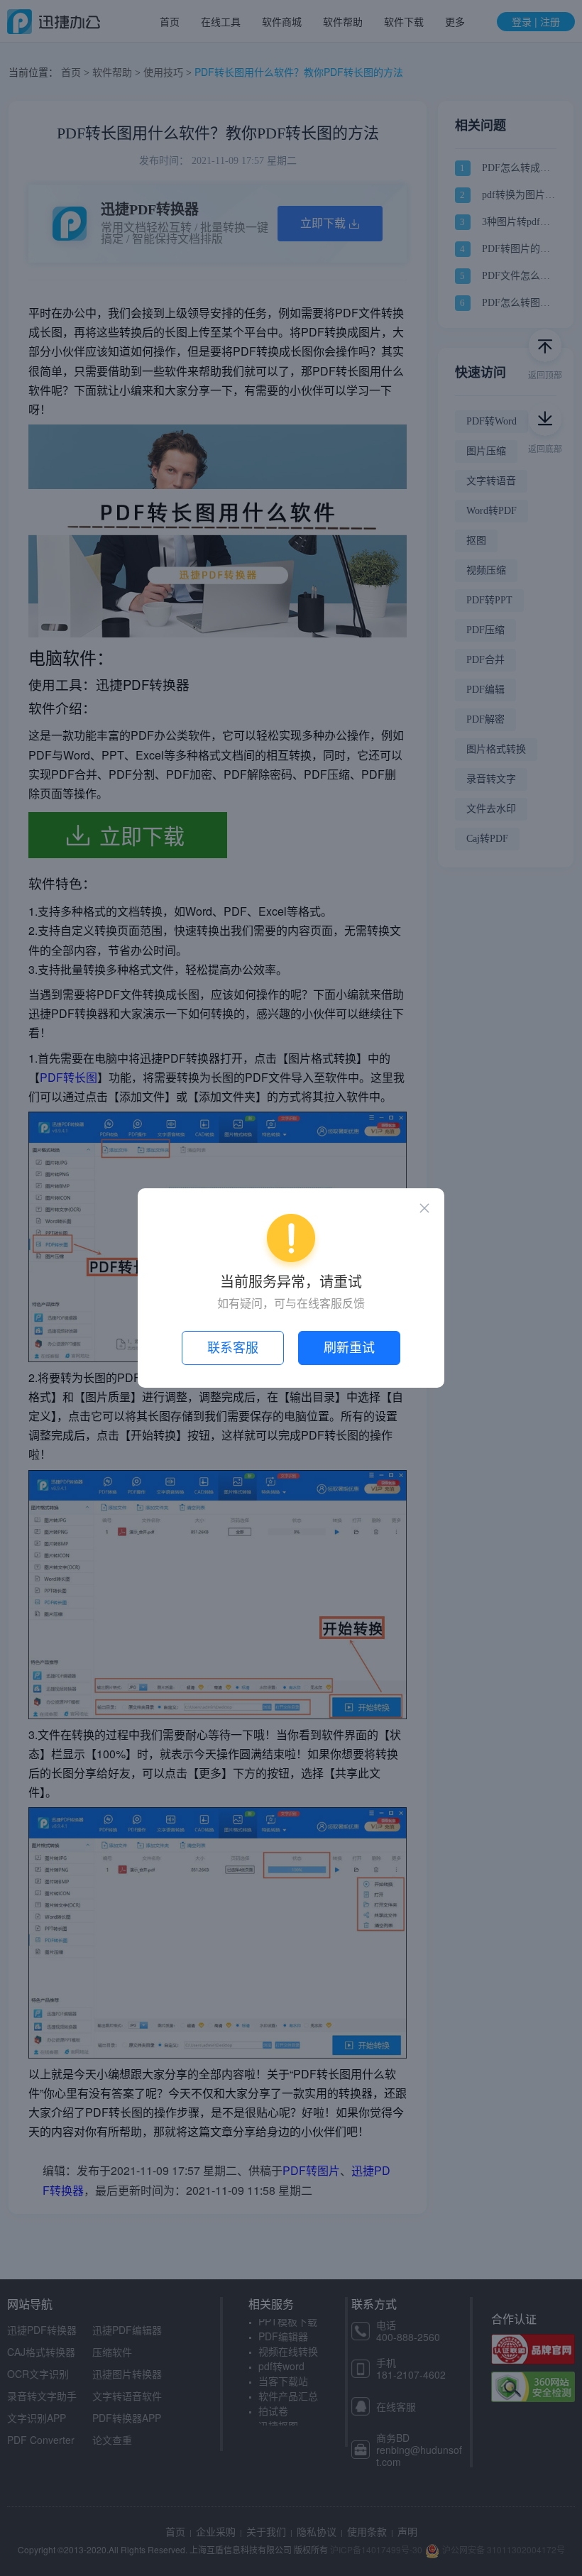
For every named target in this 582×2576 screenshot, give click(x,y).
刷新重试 (349, 1348)
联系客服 (233, 1348)
